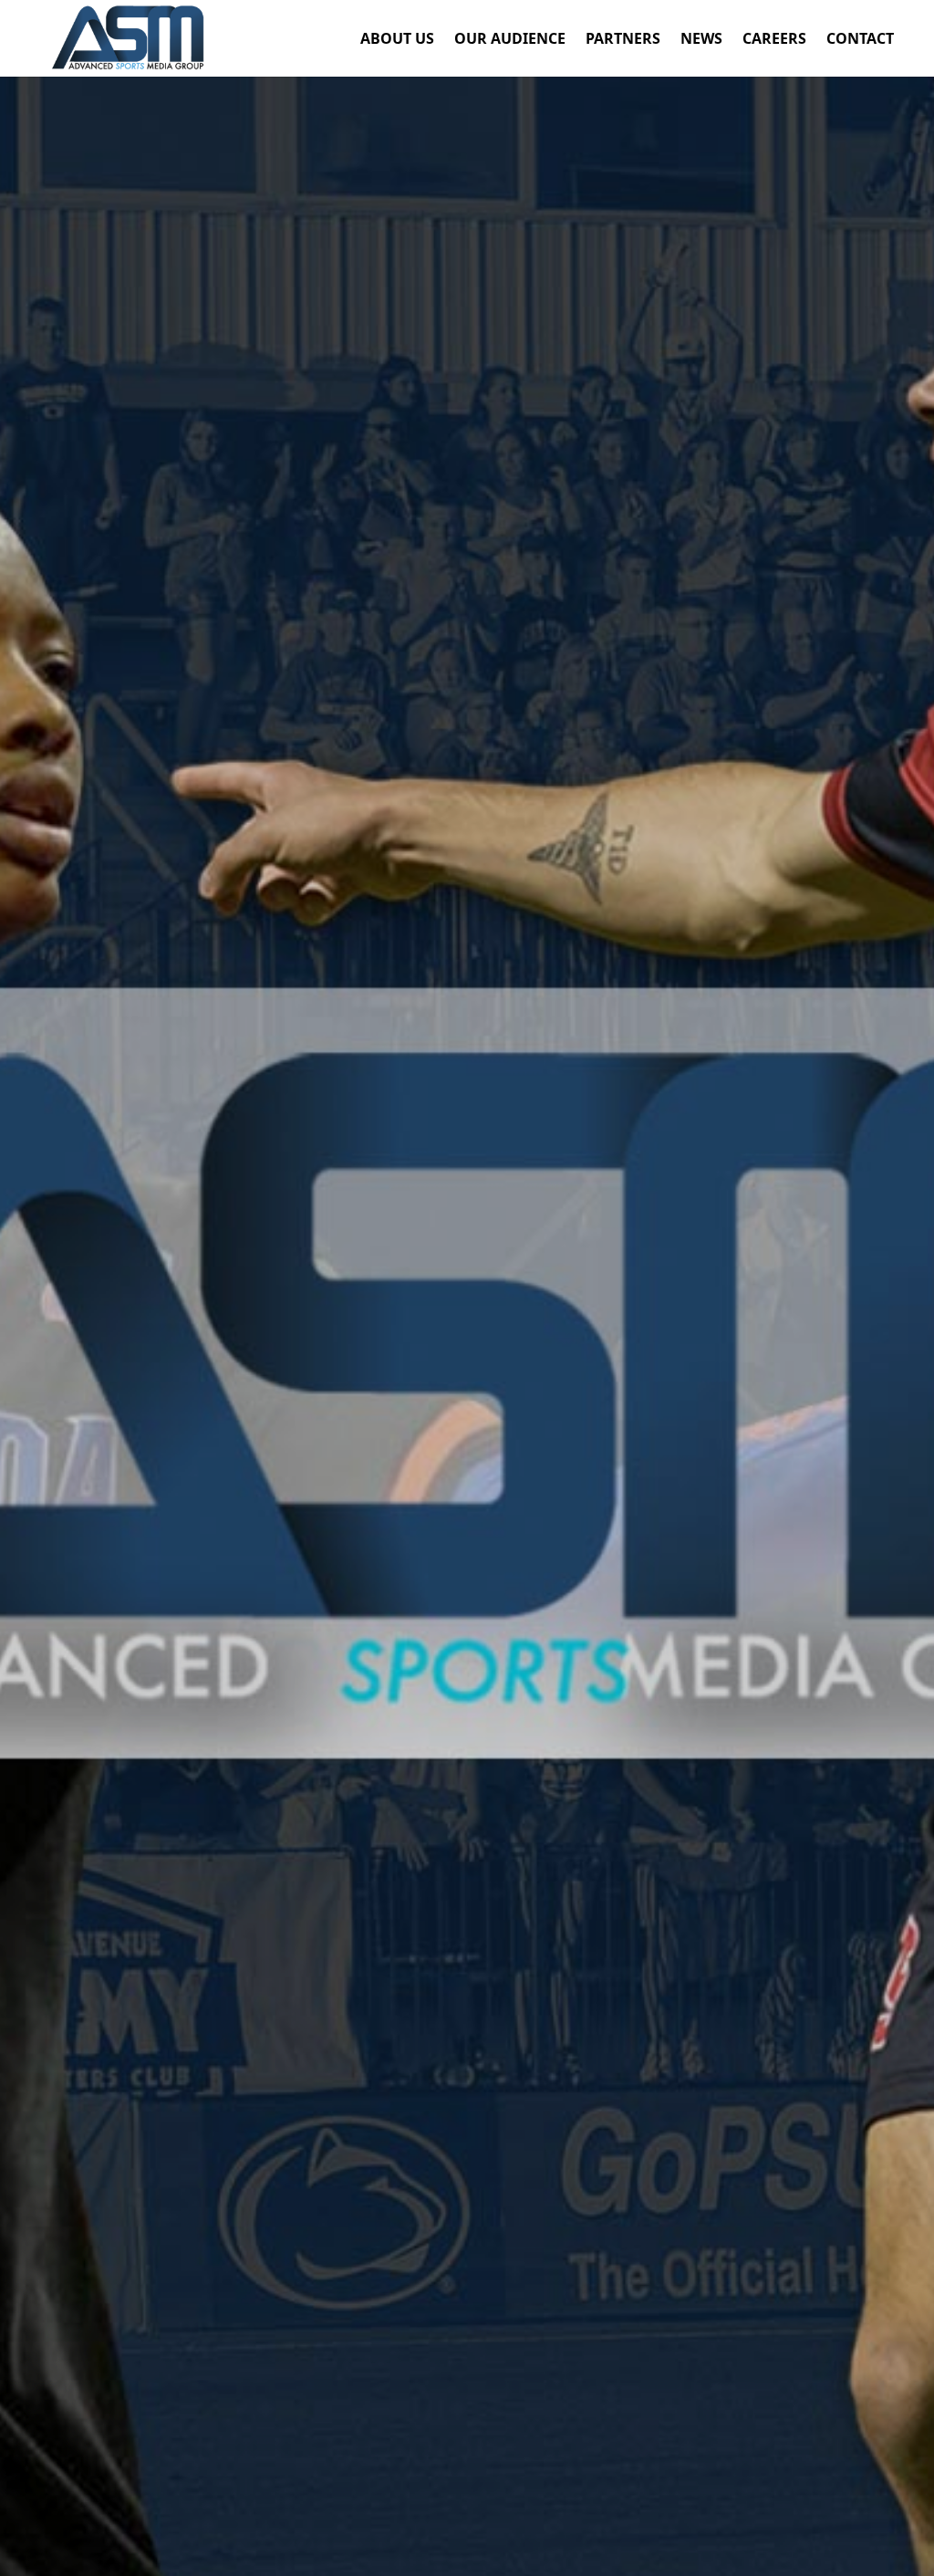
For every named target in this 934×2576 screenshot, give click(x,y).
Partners (623, 40)
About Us (397, 40)
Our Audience (510, 40)
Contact (860, 40)
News (701, 40)
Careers (774, 40)
